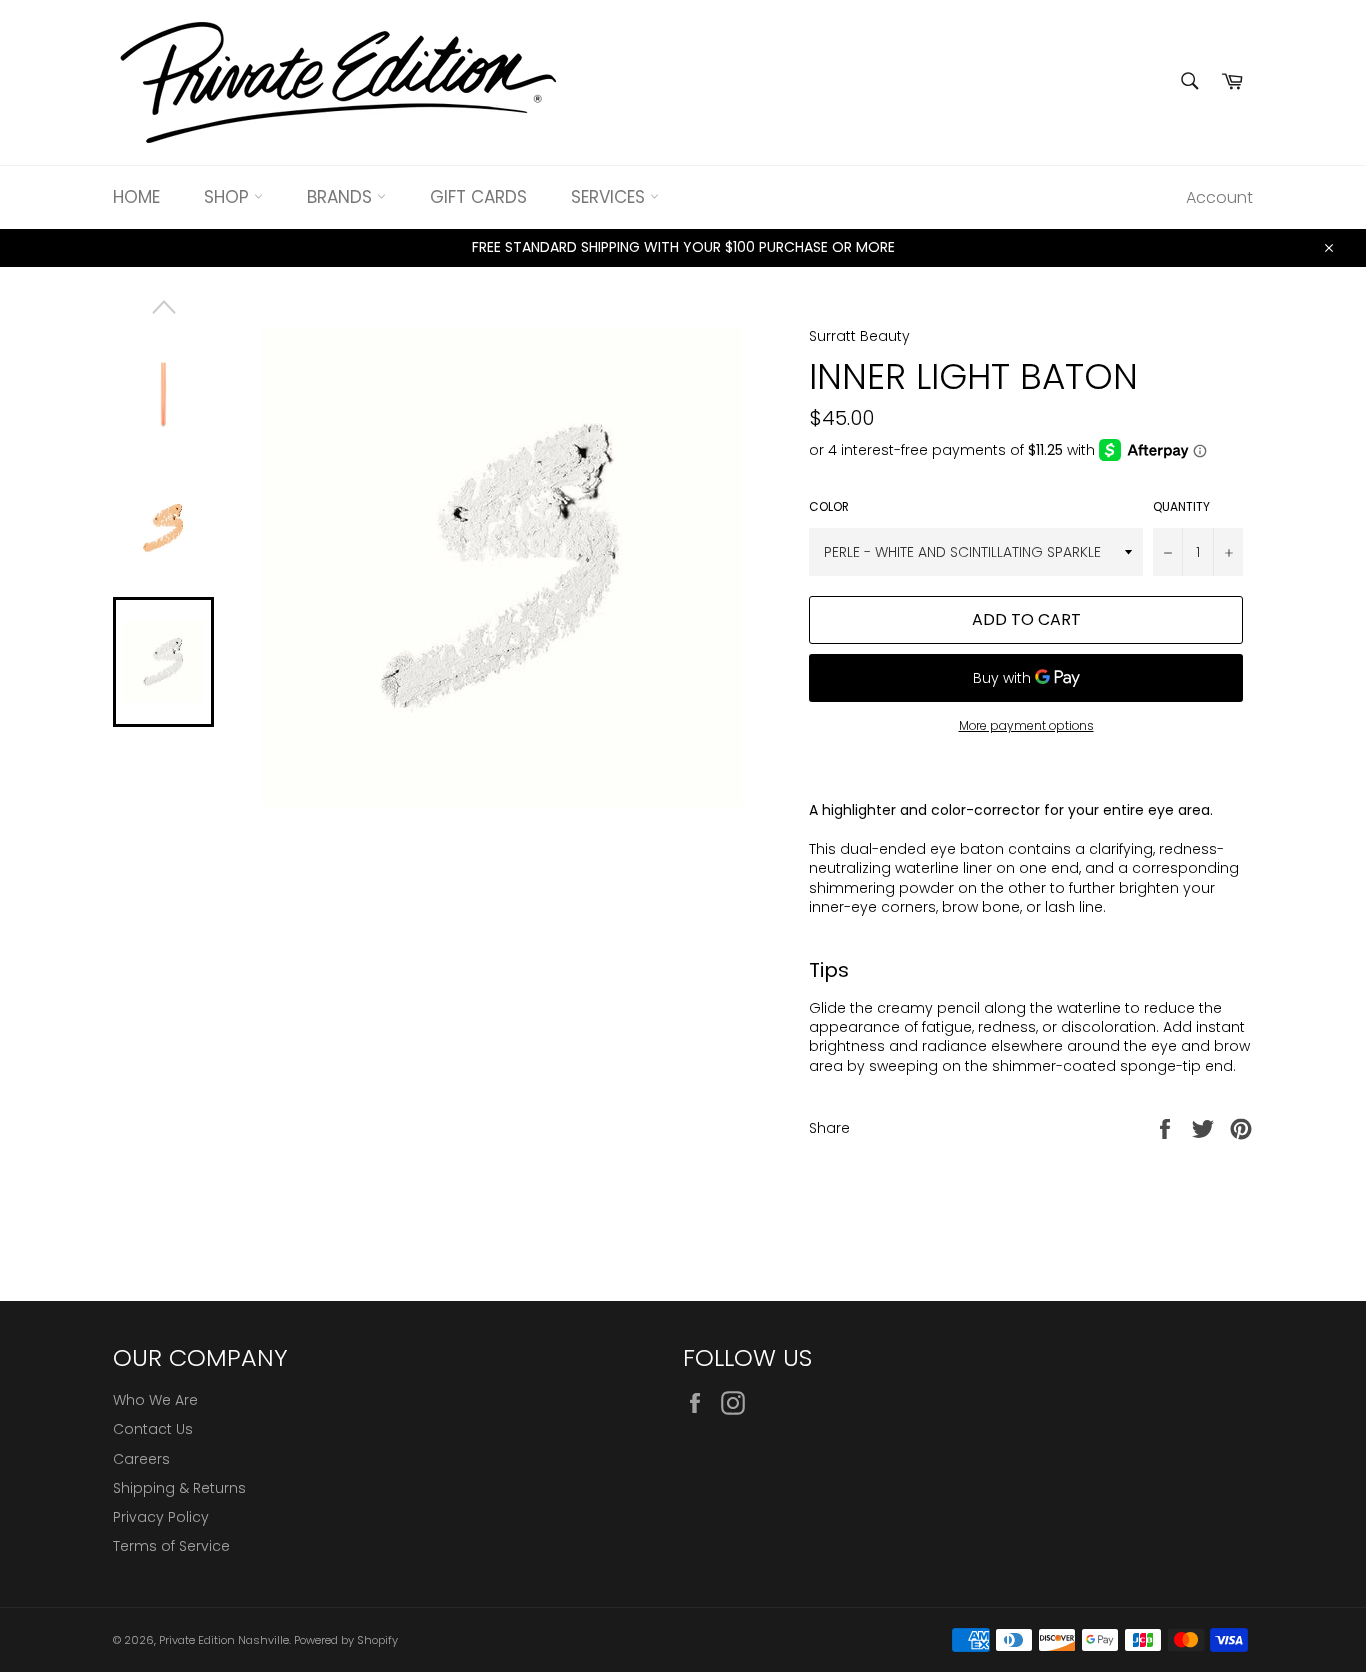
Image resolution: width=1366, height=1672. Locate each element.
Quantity (1181, 507)
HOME (136, 197)
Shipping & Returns (179, 1488)
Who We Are (155, 1400)
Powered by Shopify (346, 1640)
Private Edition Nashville (224, 1640)
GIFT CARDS (478, 197)
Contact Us (153, 1429)
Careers (141, 1459)
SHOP (229, 197)
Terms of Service (171, 1546)
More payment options (1026, 726)
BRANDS (342, 197)
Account (1219, 197)
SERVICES (610, 197)
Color (829, 507)
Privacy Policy (161, 1517)
